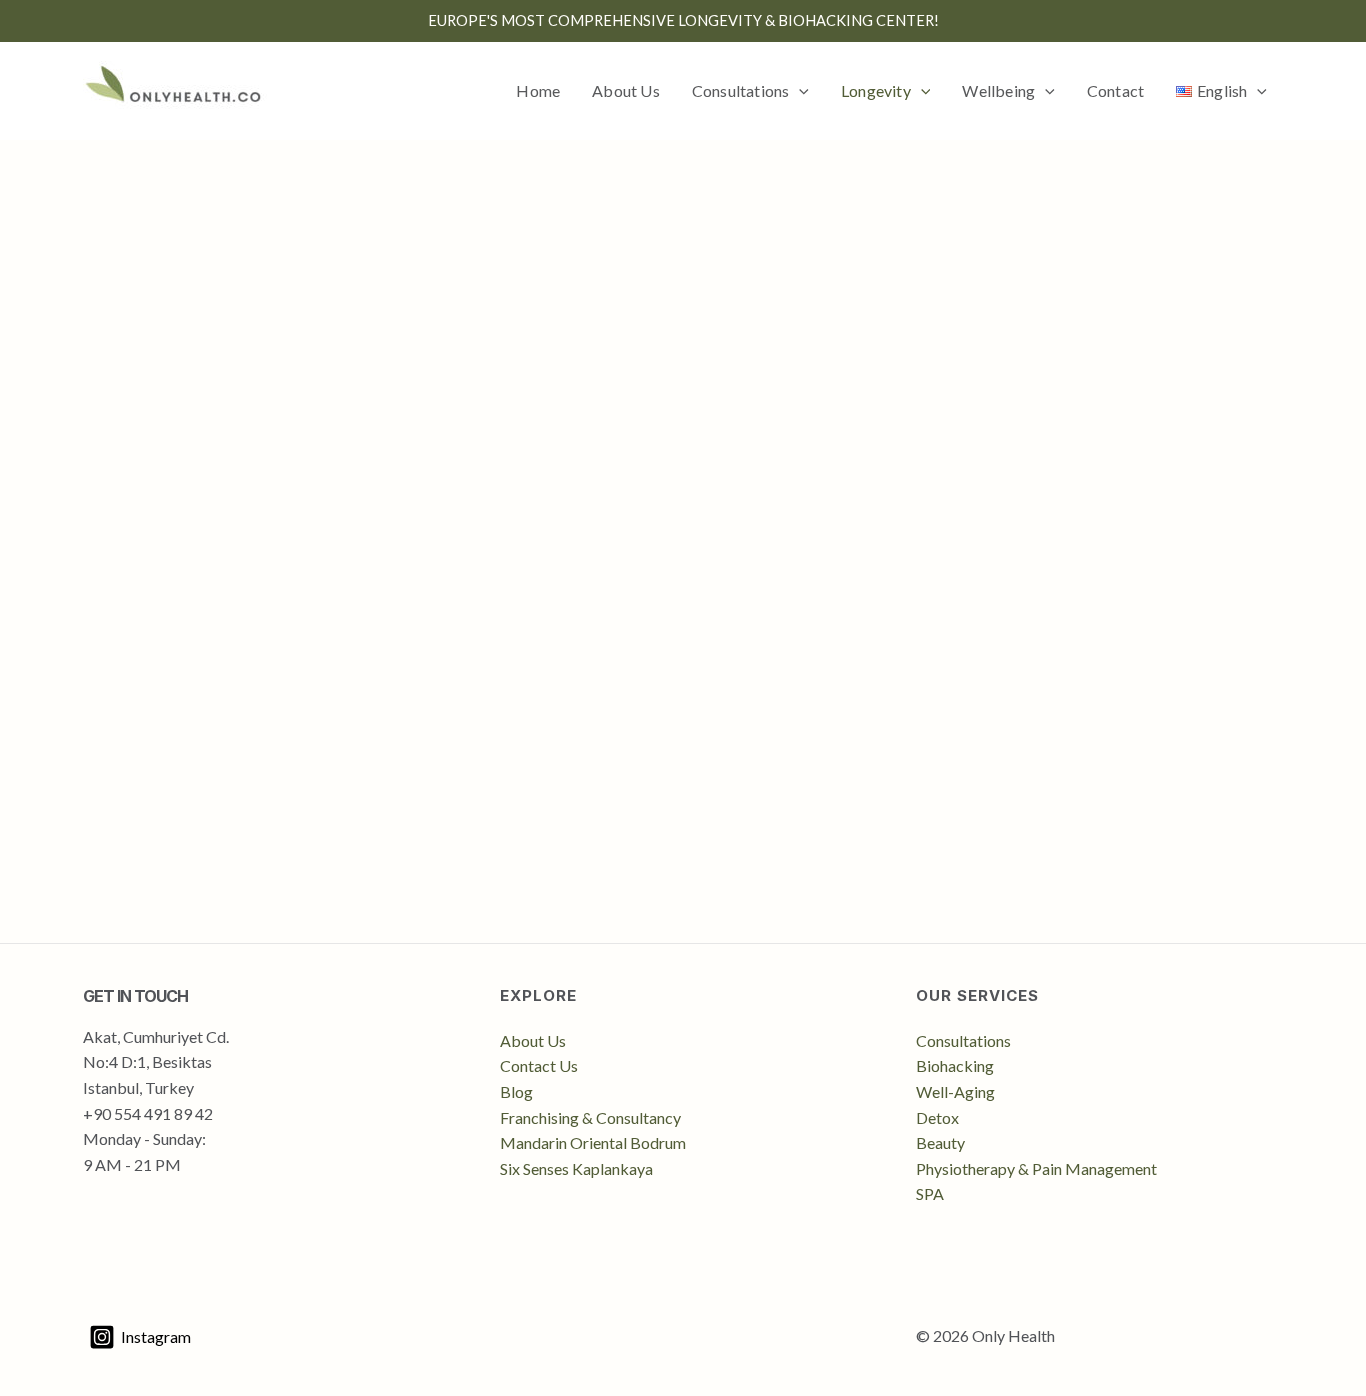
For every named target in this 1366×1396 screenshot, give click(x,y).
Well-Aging (955, 1091)
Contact (1115, 90)
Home (538, 90)
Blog (516, 1091)
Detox (937, 1117)
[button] (799, 91)
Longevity (876, 90)
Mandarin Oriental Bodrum (593, 1142)
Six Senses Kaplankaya (576, 1168)
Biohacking (955, 1065)
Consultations (741, 90)
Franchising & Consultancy (590, 1117)
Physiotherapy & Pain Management (1036, 1168)
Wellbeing (998, 90)
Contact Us (539, 1065)
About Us (626, 90)
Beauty (940, 1142)
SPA (930, 1193)
